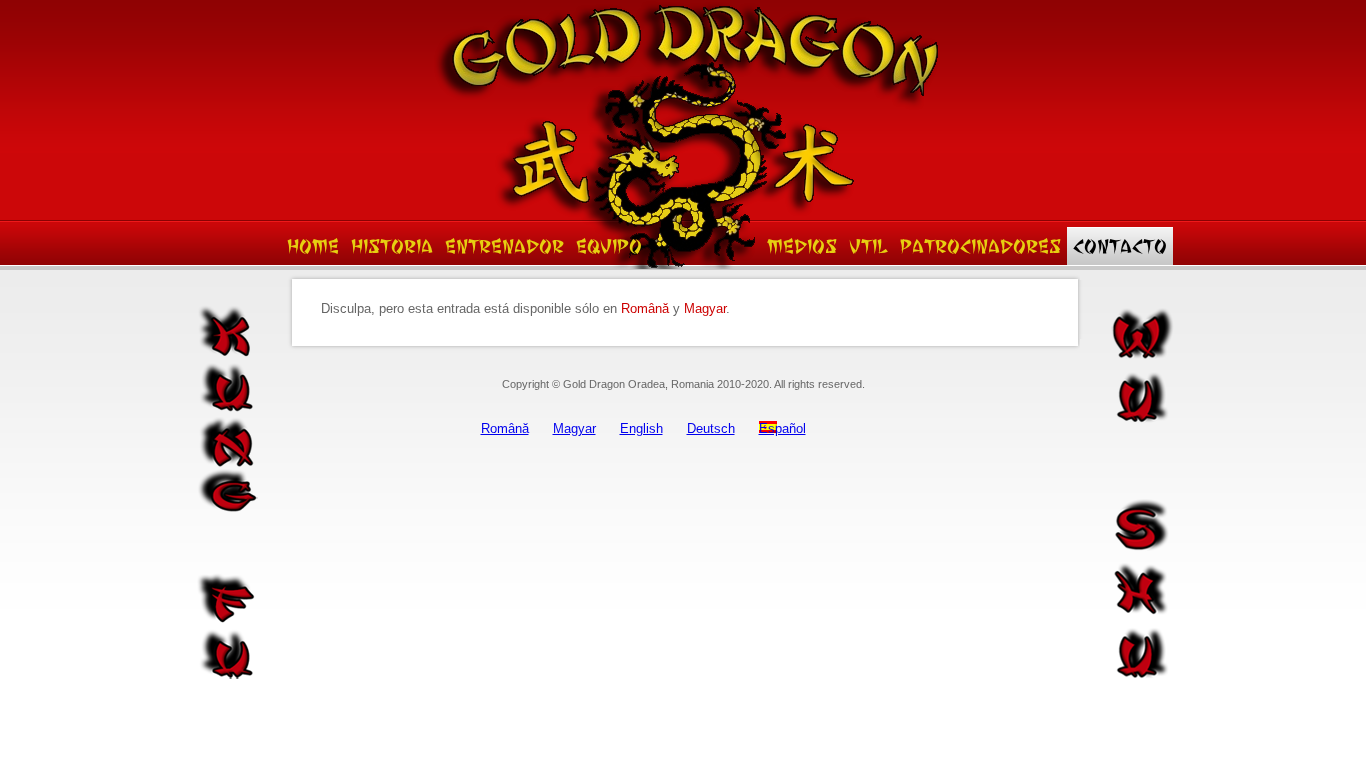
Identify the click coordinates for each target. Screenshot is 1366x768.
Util (868, 246)
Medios (802, 246)
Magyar (705, 308)
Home (313, 246)
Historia (392, 246)
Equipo (609, 246)
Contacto (1120, 246)
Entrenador (504, 246)
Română (645, 308)
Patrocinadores (980, 246)
